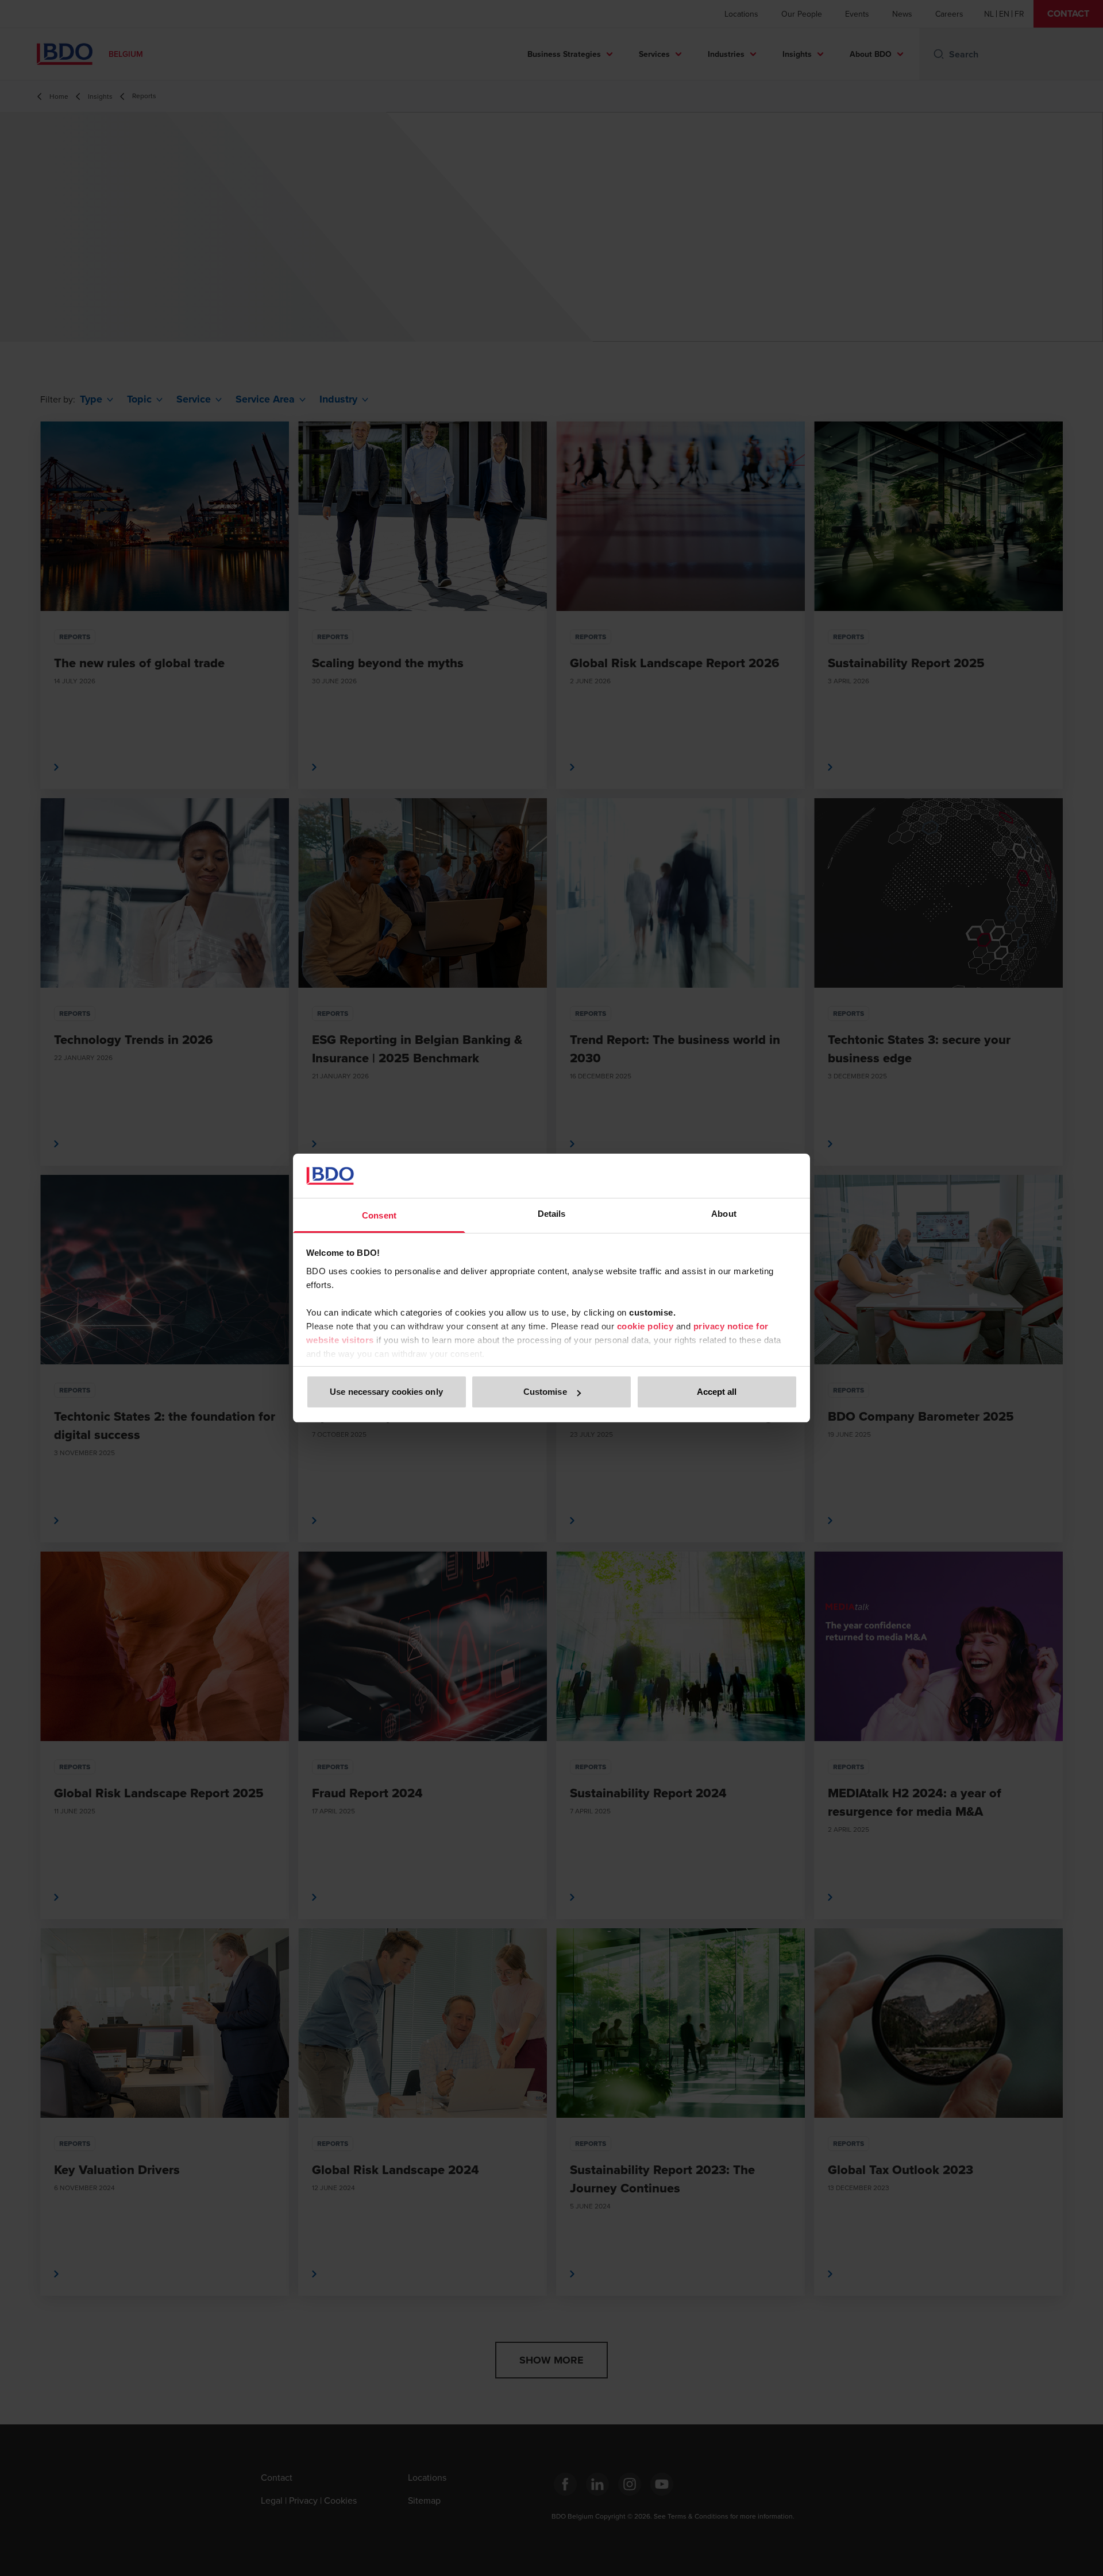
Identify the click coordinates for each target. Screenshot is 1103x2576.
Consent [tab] (379, 1215)
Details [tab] (552, 1214)
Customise (545, 1392)
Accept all (717, 1392)
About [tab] (724, 1214)
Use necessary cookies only (386, 1392)
